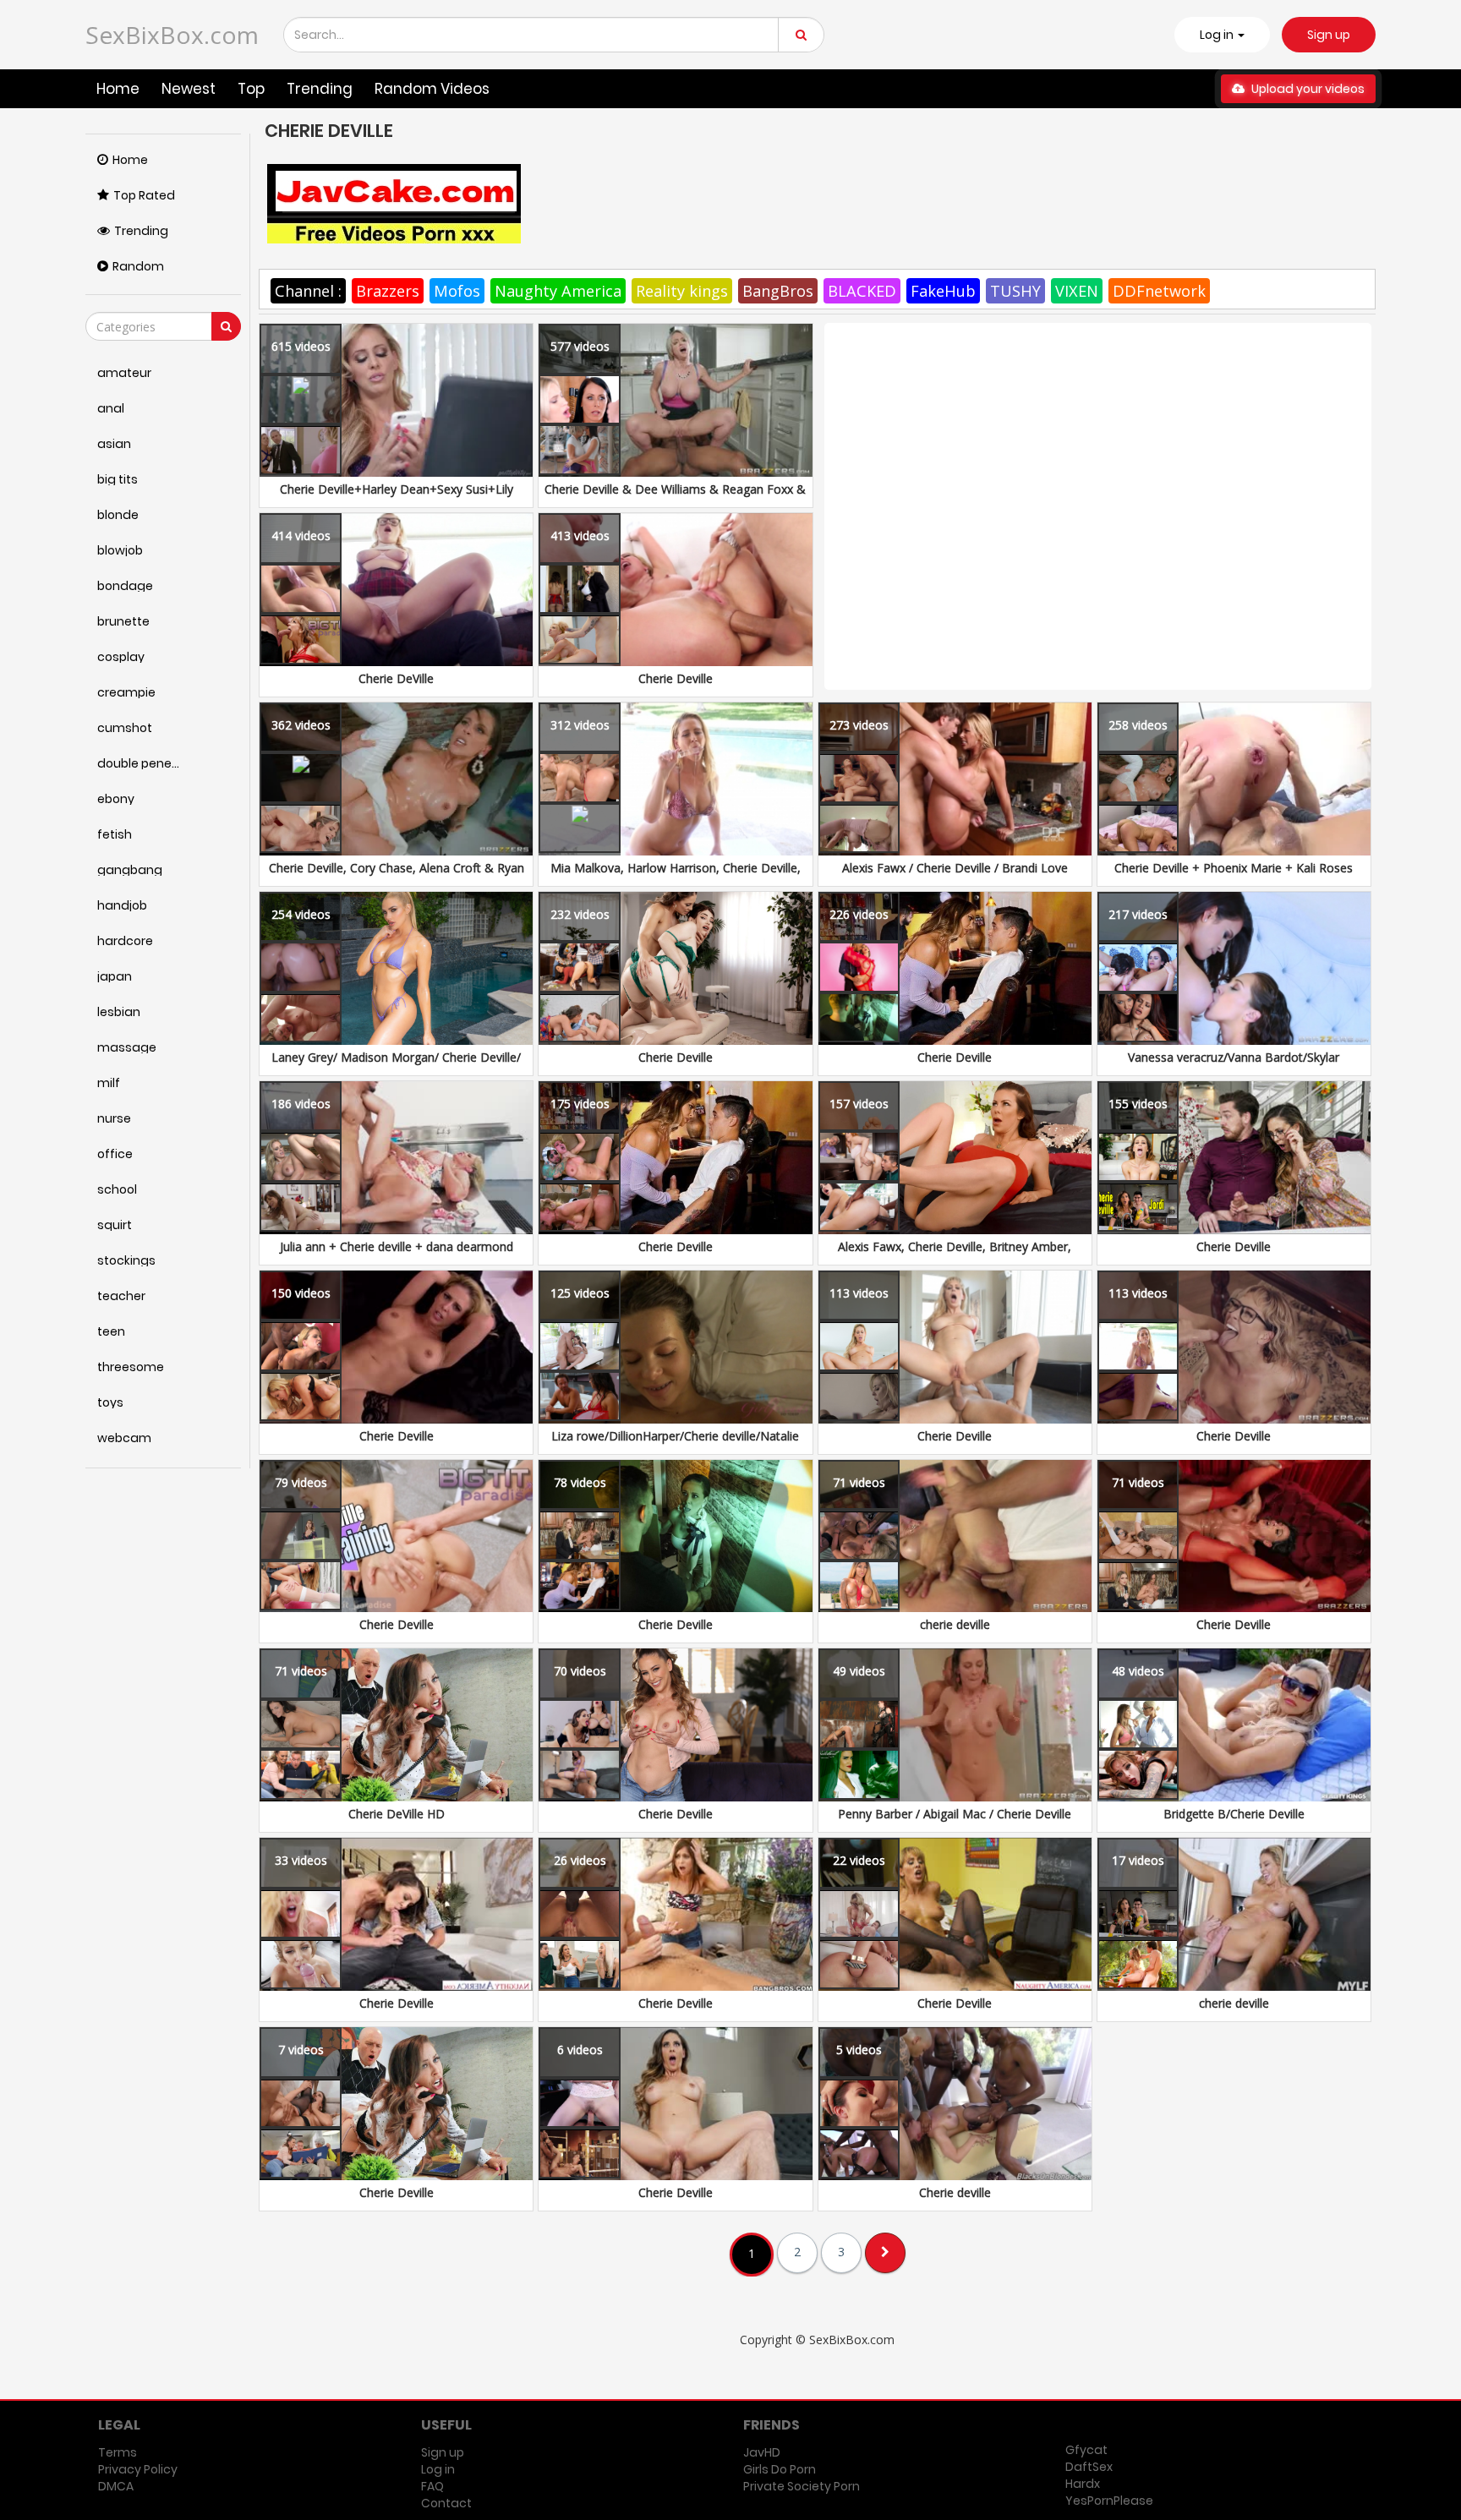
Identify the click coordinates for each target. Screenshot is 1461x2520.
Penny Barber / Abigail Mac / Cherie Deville (955, 1814)
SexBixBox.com (172, 35)
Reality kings (682, 291)
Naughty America (558, 291)
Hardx (1083, 2484)
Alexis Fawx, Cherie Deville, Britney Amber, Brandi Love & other (955, 1255)
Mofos (457, 291)
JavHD (762, 2452)
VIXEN (1077, 291)
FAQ (432, 2486)
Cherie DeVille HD (397, 1814)
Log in (438, 2469)
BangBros (778, 291)
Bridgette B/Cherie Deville (1234, 1814)
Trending (320, 89)
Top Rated (144, 195)
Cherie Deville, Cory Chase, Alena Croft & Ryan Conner (397, 876)
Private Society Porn (802, 2486)
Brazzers (388, 291)
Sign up (1329, 35)
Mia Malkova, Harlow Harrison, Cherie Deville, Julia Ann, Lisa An (676, 876)
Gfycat (1086, 2450)
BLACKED (862, 291)
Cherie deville (955, 2192)
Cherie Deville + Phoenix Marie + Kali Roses (1234, 868)
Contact (446, 2503)
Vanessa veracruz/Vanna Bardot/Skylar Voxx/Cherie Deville (1234, 1066)
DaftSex (1089, 2467)
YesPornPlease (1109, 2501)
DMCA (116, 2486)
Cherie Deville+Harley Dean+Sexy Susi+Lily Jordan (397, 497)
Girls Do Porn (780, 2469)
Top (251, 89)
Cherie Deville (676, 678)
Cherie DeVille (396, 678)
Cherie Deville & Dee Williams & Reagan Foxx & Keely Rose (675, 497)
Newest (189, 89)
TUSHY (1015, 291)
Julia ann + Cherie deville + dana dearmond (397, 1246)
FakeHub (943, 291)
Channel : (308, 291)
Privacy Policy (138, 2469)
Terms (118, 2452)
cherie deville (955, 1624)
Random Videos (432, 89)
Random (138, 266)
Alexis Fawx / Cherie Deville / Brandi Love (955, 868)
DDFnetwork (1159, 291)
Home (118, 89)
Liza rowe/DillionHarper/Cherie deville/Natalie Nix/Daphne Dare (675, 1444)
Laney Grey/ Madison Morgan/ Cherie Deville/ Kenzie (396, 1066)
